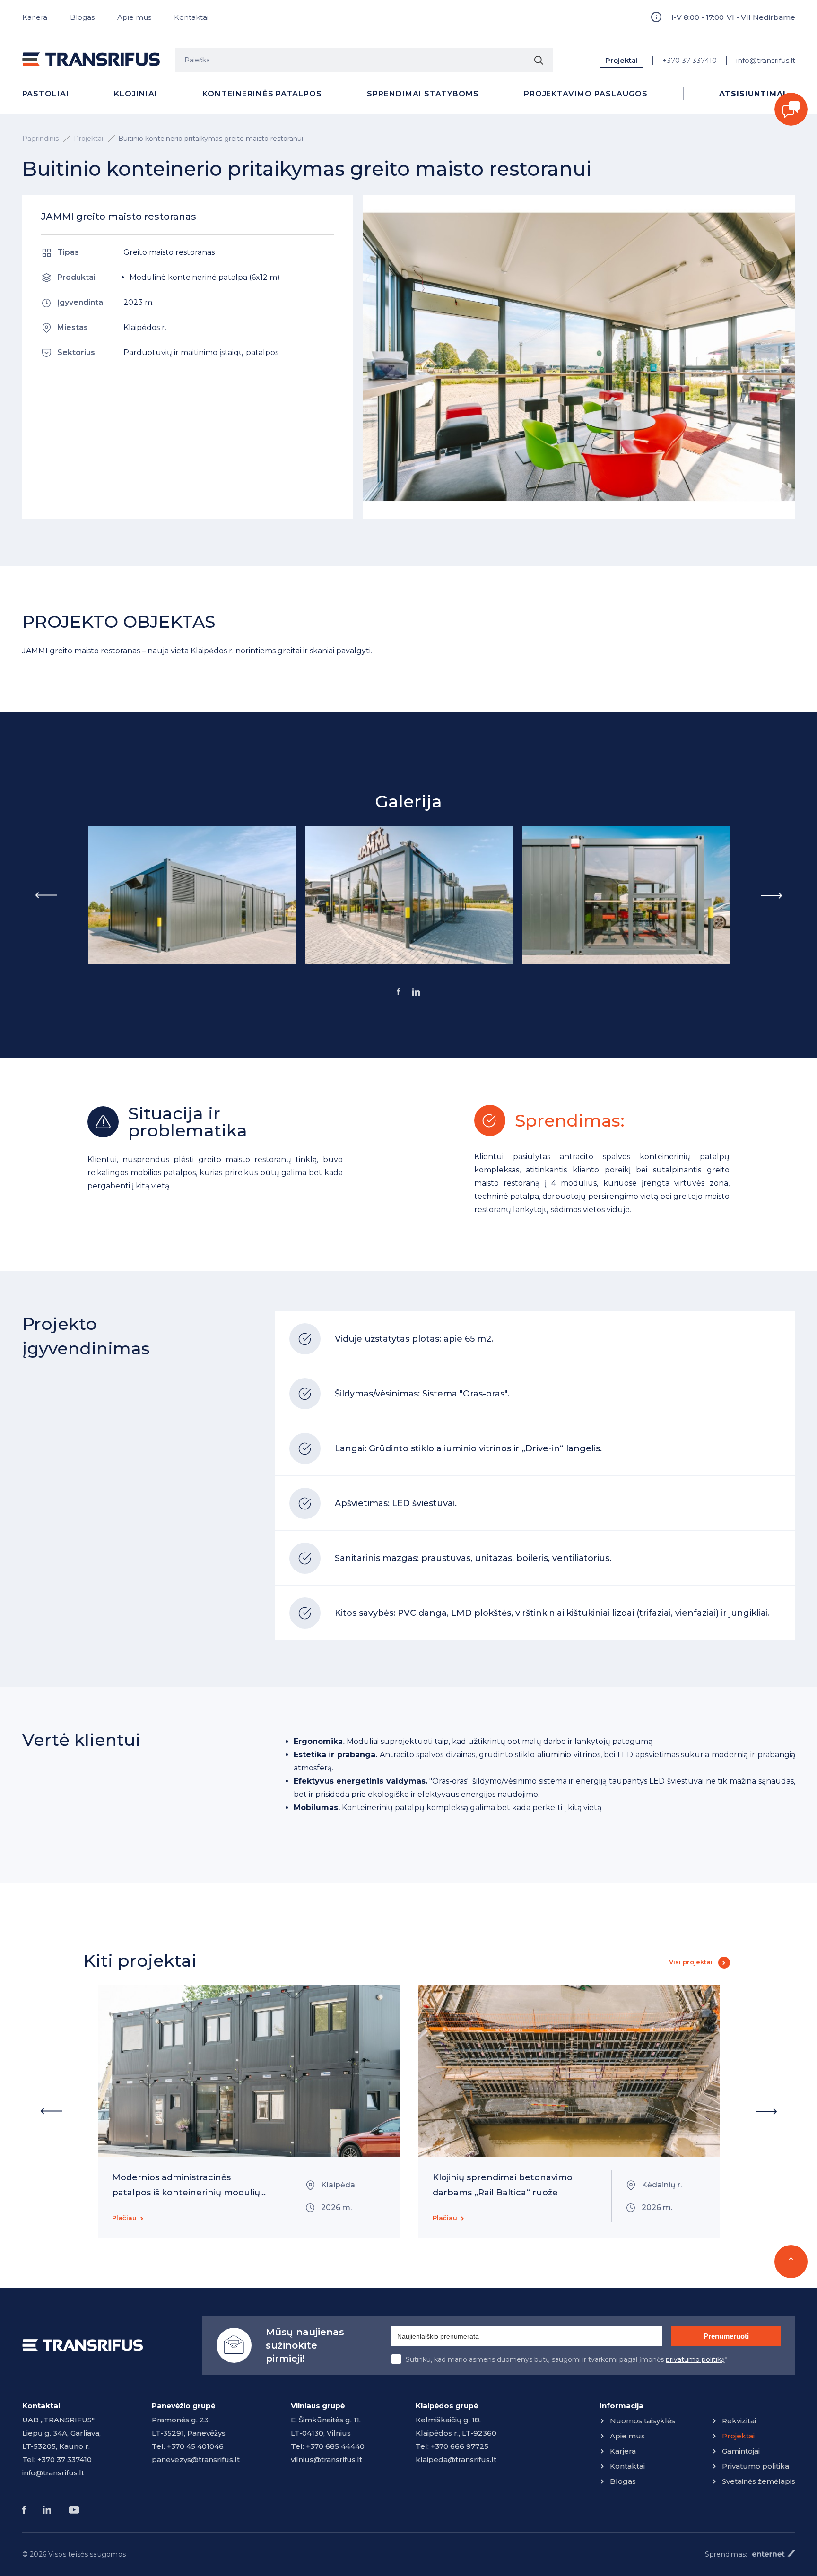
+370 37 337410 (690, 60)
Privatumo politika (756, 2466)
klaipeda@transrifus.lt (456, 2459)
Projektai (621, 60)
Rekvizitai (739, 2421)
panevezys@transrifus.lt (196, 2459)
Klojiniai (136, 94)
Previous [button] (46, 895)
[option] (192, 895)
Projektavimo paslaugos (586, 94)
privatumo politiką (695, 2359)
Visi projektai (691, 1962)
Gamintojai (741, 2451)
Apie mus (134, 17)
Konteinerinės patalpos (262, 94)
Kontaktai (191, 17)
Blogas (82, 17)
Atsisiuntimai (752, 94)
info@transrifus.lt (766, 60)
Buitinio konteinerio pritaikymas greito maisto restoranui (211, 139)
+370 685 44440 (335, 2446)
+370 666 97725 (460, 2446)
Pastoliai (46, 94)
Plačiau (124, 2218)
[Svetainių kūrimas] (774, 2554)
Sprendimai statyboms (423, 94)
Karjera (35, 17)
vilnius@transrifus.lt (326, 2459)
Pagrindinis (40, 139)
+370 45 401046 (195, 2446)
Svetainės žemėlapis (759, 2481)
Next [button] (772, 895)
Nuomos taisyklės (643, 2421)
